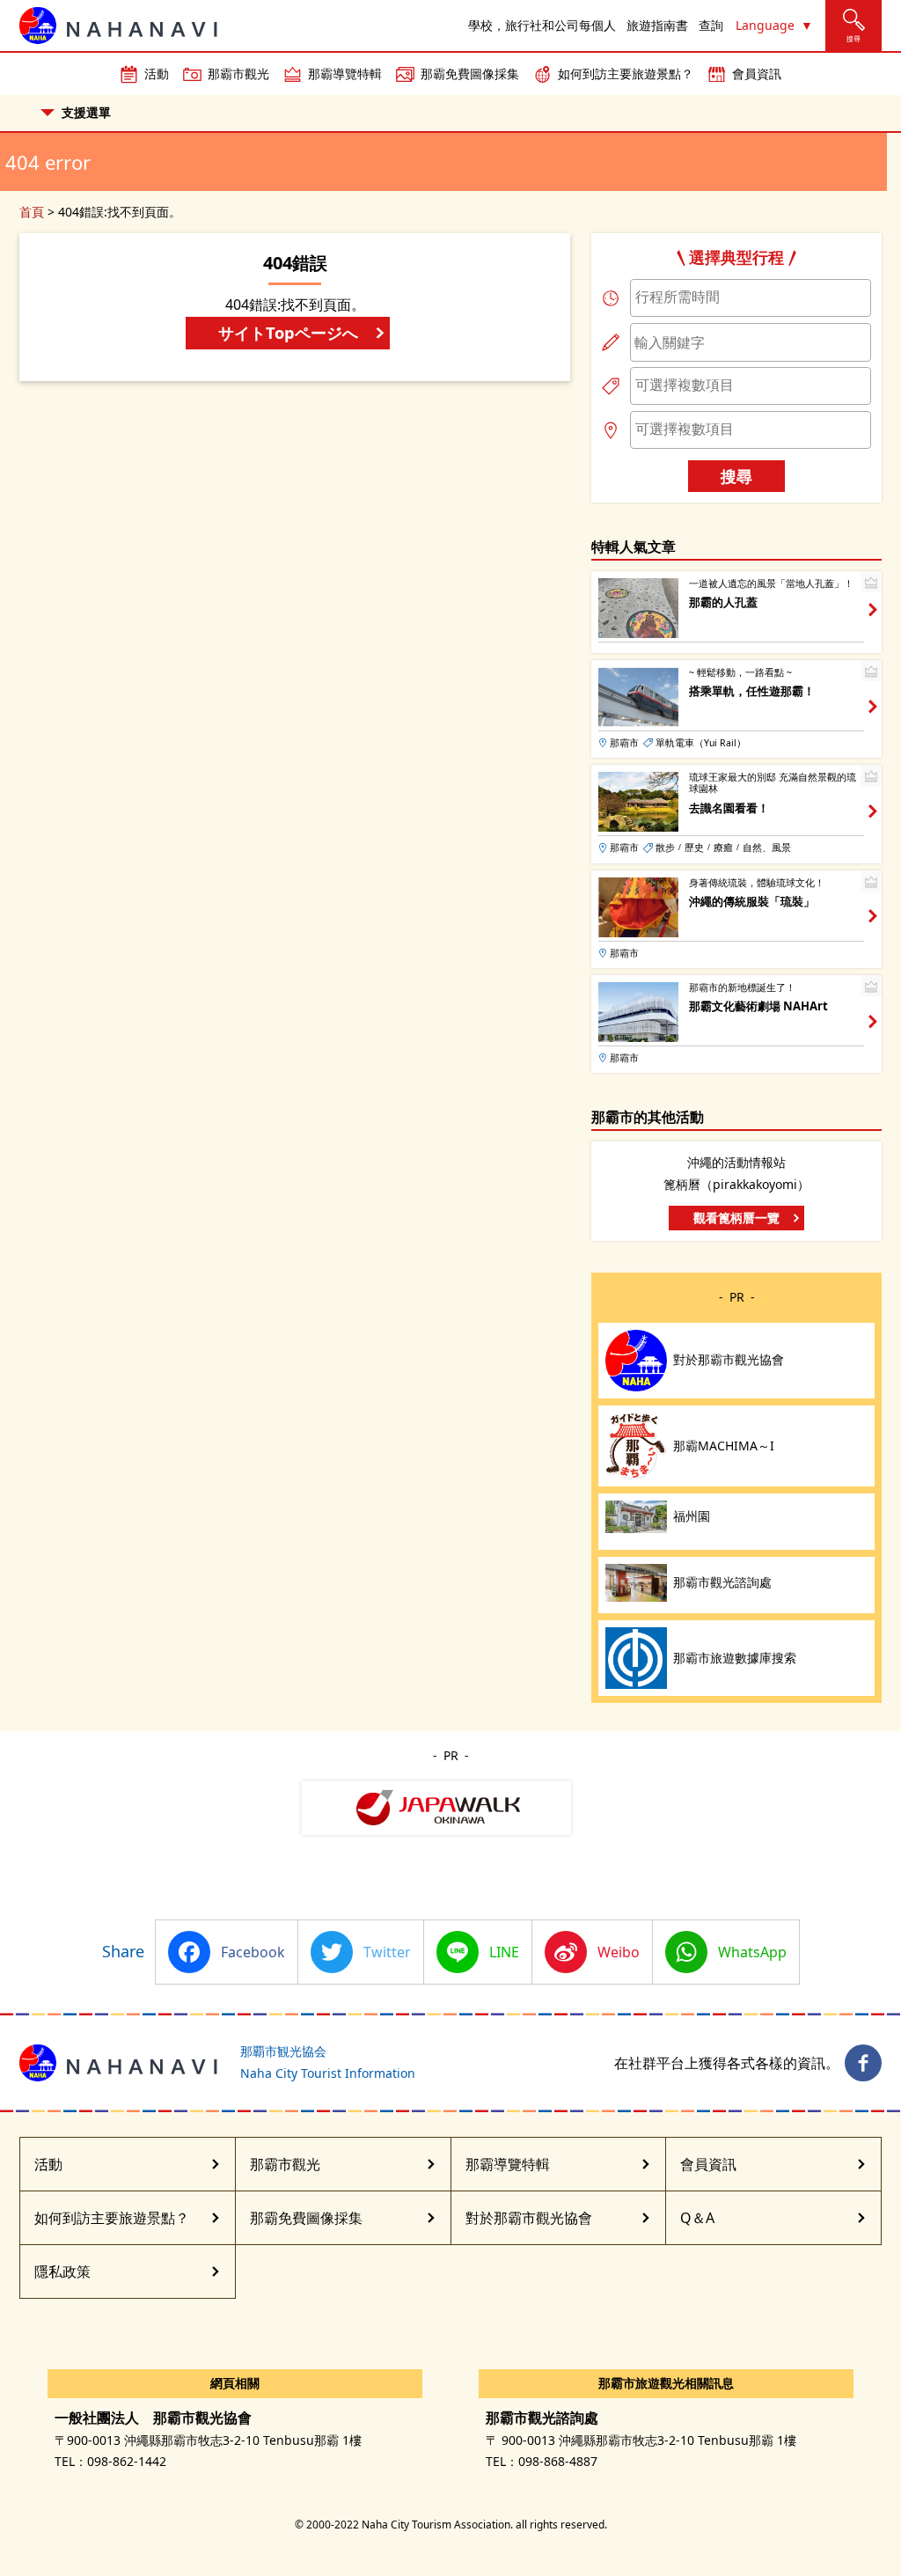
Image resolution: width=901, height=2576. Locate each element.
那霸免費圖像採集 (470, 73)
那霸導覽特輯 (345, 73)
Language (765, 25)
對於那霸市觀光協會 (529, 2218)
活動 (157, 73)
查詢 (711, 25)
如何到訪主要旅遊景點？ (626, 73)
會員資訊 (757, 73)
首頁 (32, 212)
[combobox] (751, 298)
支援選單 (86, 112)
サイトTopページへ (288, 332)
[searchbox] (751, 297)
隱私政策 (62, 2271)
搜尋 (736, 476)
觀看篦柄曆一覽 (736, 1218)
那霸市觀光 (238, 73)
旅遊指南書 (657, 25)
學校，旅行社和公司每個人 (542, 25)
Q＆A (697, 2218)
